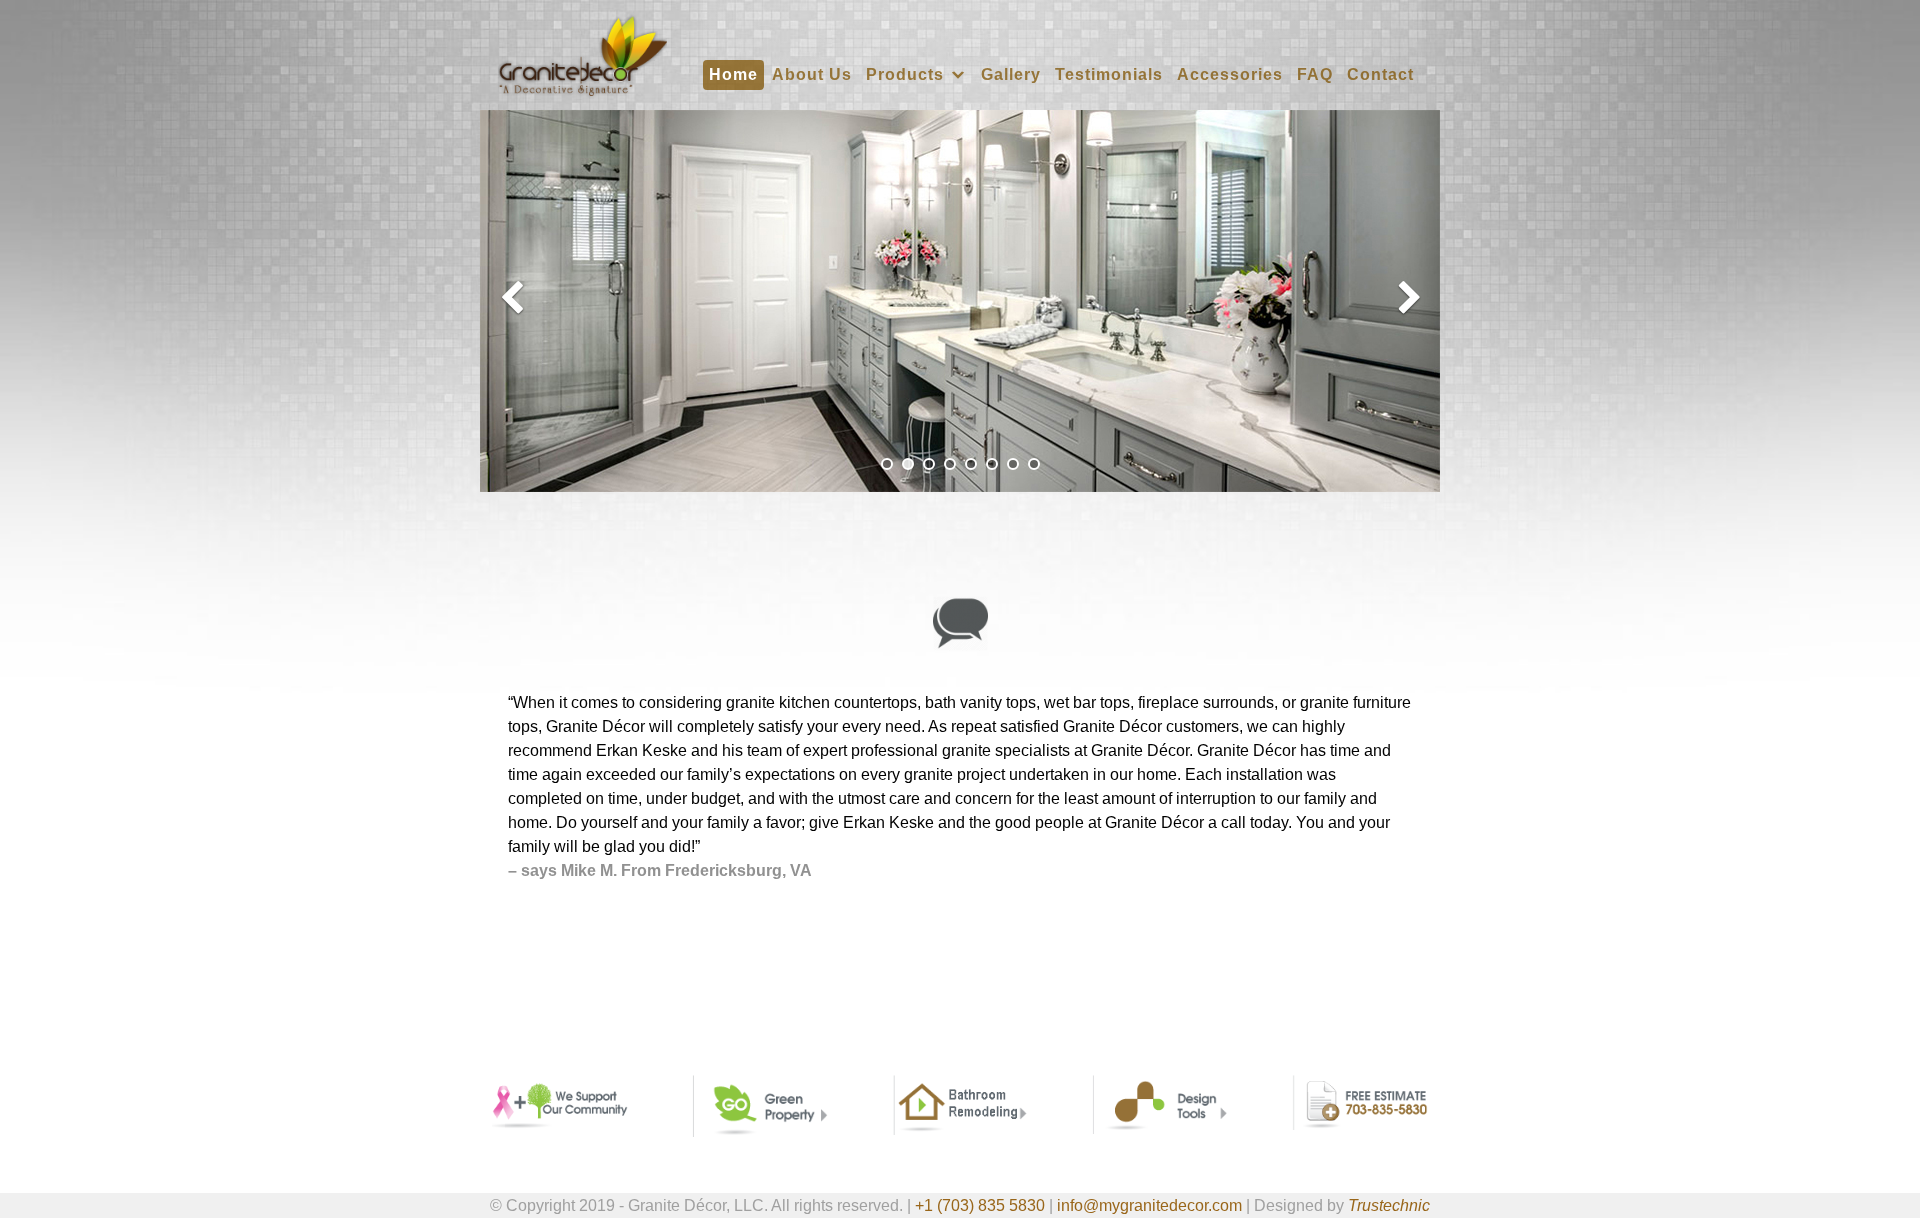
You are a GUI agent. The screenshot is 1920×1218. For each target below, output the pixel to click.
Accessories (1230, 74)
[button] (512, 301)
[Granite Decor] (582, 54)
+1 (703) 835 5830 (980, 1205)
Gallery (1011, 74)
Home (733, 74)
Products (905, 74)
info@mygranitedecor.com (1149, 1205)
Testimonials (1109, 74)
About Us (812, 74)
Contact (1380, 74)
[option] (960, 301)
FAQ (1315, 74)
